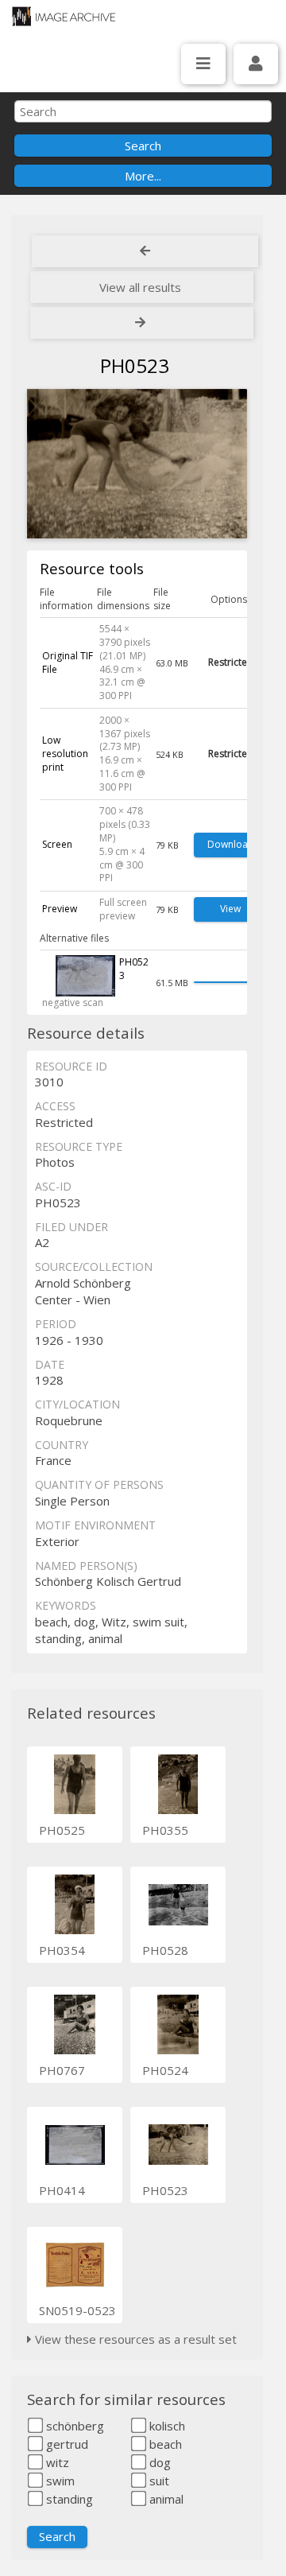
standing (68, 2499)
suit (158, 2481)
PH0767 (62, 2070)
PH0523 (165, 2190)
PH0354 (62, 1950)
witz (56, 2462)
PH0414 (62, 2190)
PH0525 (62, 1830)
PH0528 (165, 1950)
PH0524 (165, 2070)
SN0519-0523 (77, 2310)
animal (165, 2499)
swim (59, 2481)
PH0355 (165, 1830)
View (230, 909)
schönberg (73, 2426)
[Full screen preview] (137, 466)
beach (164, 2444)
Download (231, 844)
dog (158, 2462)
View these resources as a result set (134, 2339)
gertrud (66, 2444)
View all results (140, 287)
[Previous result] (145, 251)
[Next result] (142, 323)
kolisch (166, 2426)
